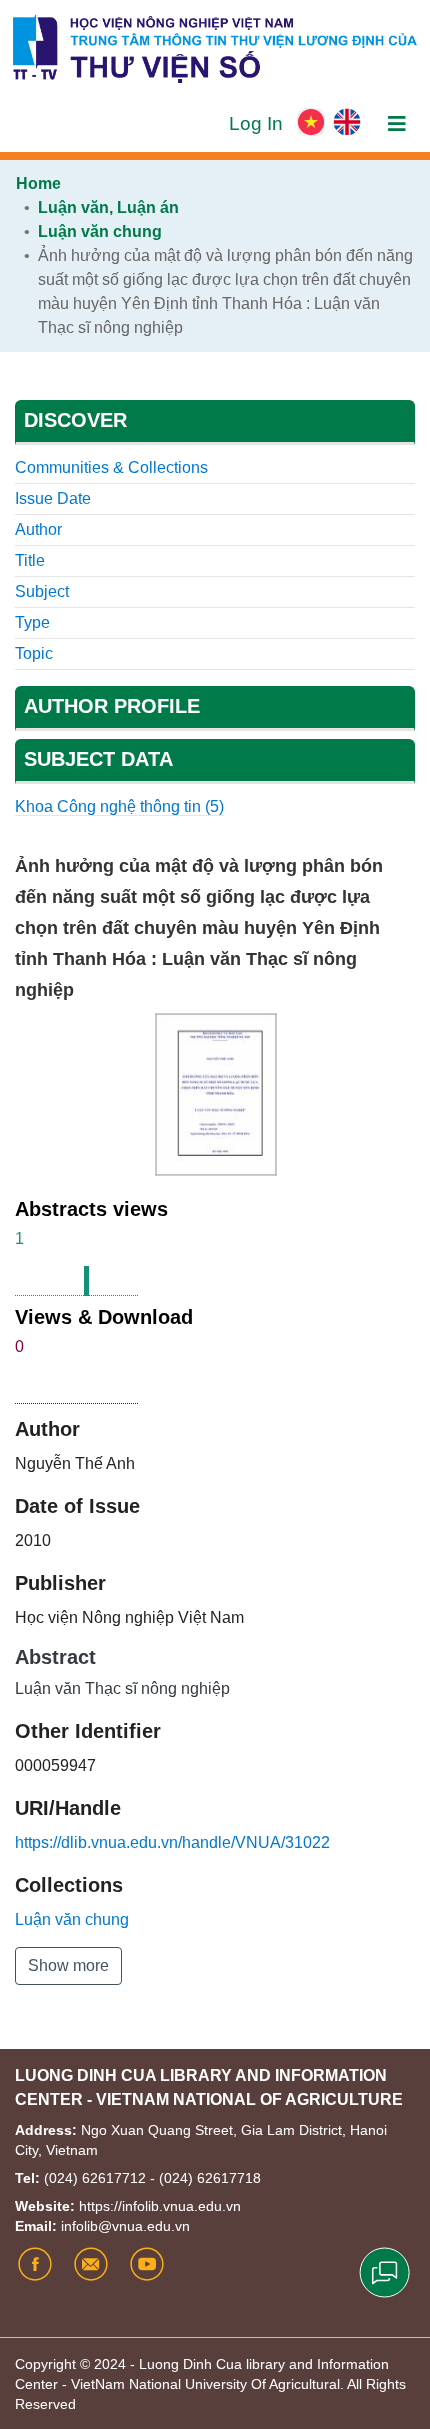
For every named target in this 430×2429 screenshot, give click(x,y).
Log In (258, 123)
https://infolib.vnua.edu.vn (160, 2206)
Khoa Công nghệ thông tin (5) (119, 806)
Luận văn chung (100, 231)
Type (32, 622)
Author (38, 529)
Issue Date (53, 498)
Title (30, 560)
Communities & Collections (111, 467)
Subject (42, 591)
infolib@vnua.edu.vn (125, 2226)
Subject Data (98, 759)
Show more (68, 1965)
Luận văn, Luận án (108, 207)
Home (38, 183)
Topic (34, 653)
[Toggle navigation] (397, 124)
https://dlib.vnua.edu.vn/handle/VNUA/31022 (172, 1842)
